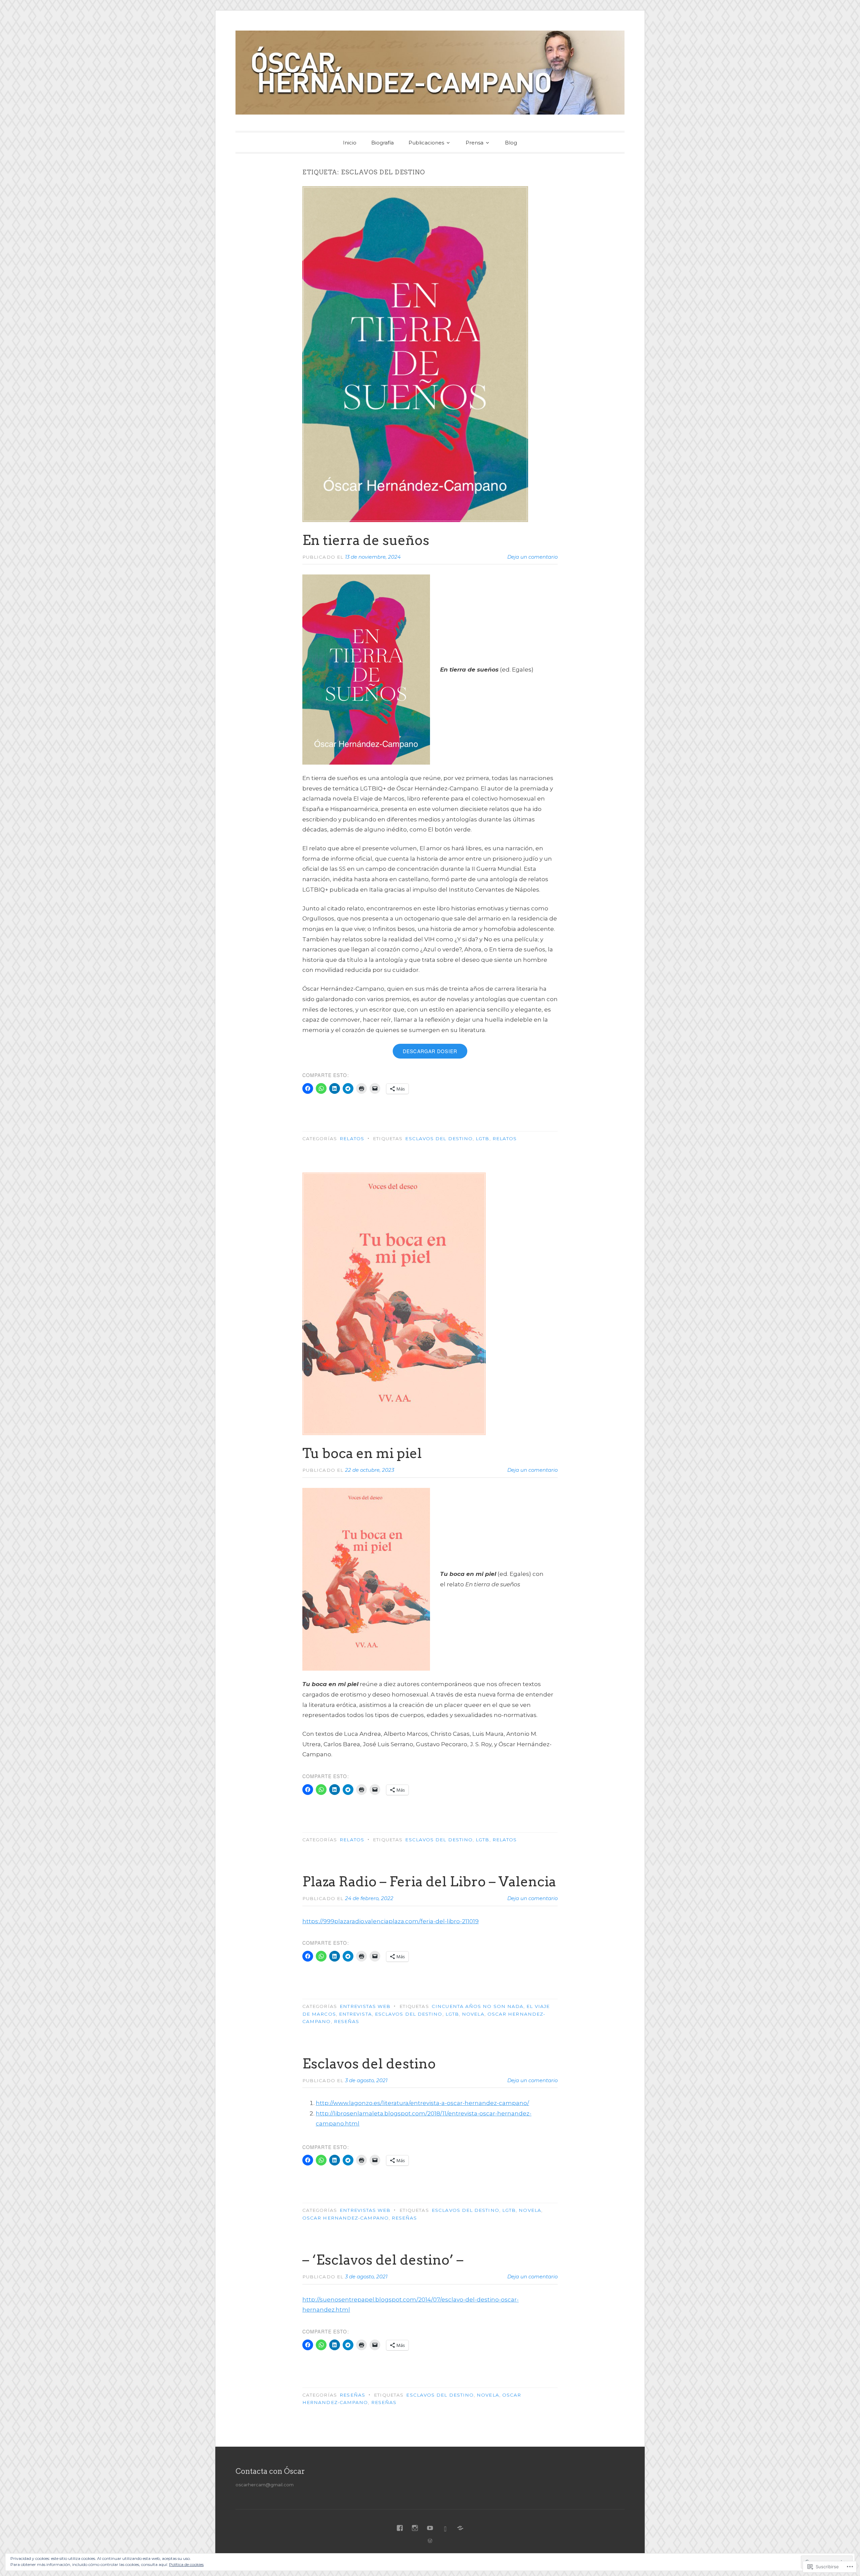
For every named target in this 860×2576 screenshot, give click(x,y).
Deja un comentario (532, 557)
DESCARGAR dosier (430, 1051)
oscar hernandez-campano (346, 2218)
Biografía (382, 143)
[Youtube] (430, 2528)
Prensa (475, 143)
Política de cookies (186, 2564)
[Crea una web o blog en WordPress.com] (430, 2541)
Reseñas (347, 2021)
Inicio (350, 143)
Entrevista (355, 2014)
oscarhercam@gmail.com (265, 2485)
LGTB (482, 1139)
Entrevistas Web (365, 2006)
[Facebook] (400, 2528)
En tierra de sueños (366, 540)
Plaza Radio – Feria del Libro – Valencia (429, 1882)
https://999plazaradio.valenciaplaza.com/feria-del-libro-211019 (391, 1921)
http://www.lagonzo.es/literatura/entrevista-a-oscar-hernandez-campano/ (422, 2103)
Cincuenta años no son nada (478, 2006)
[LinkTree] (460, 2528)
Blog (511, 143)
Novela (473, 2014)
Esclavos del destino (439, 1139)
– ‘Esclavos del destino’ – (383, 2260)
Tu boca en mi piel (362, 1453)
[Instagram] (415, 2528)
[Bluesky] (445, 2528)
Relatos (352, 1139)
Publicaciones (426, 143)
